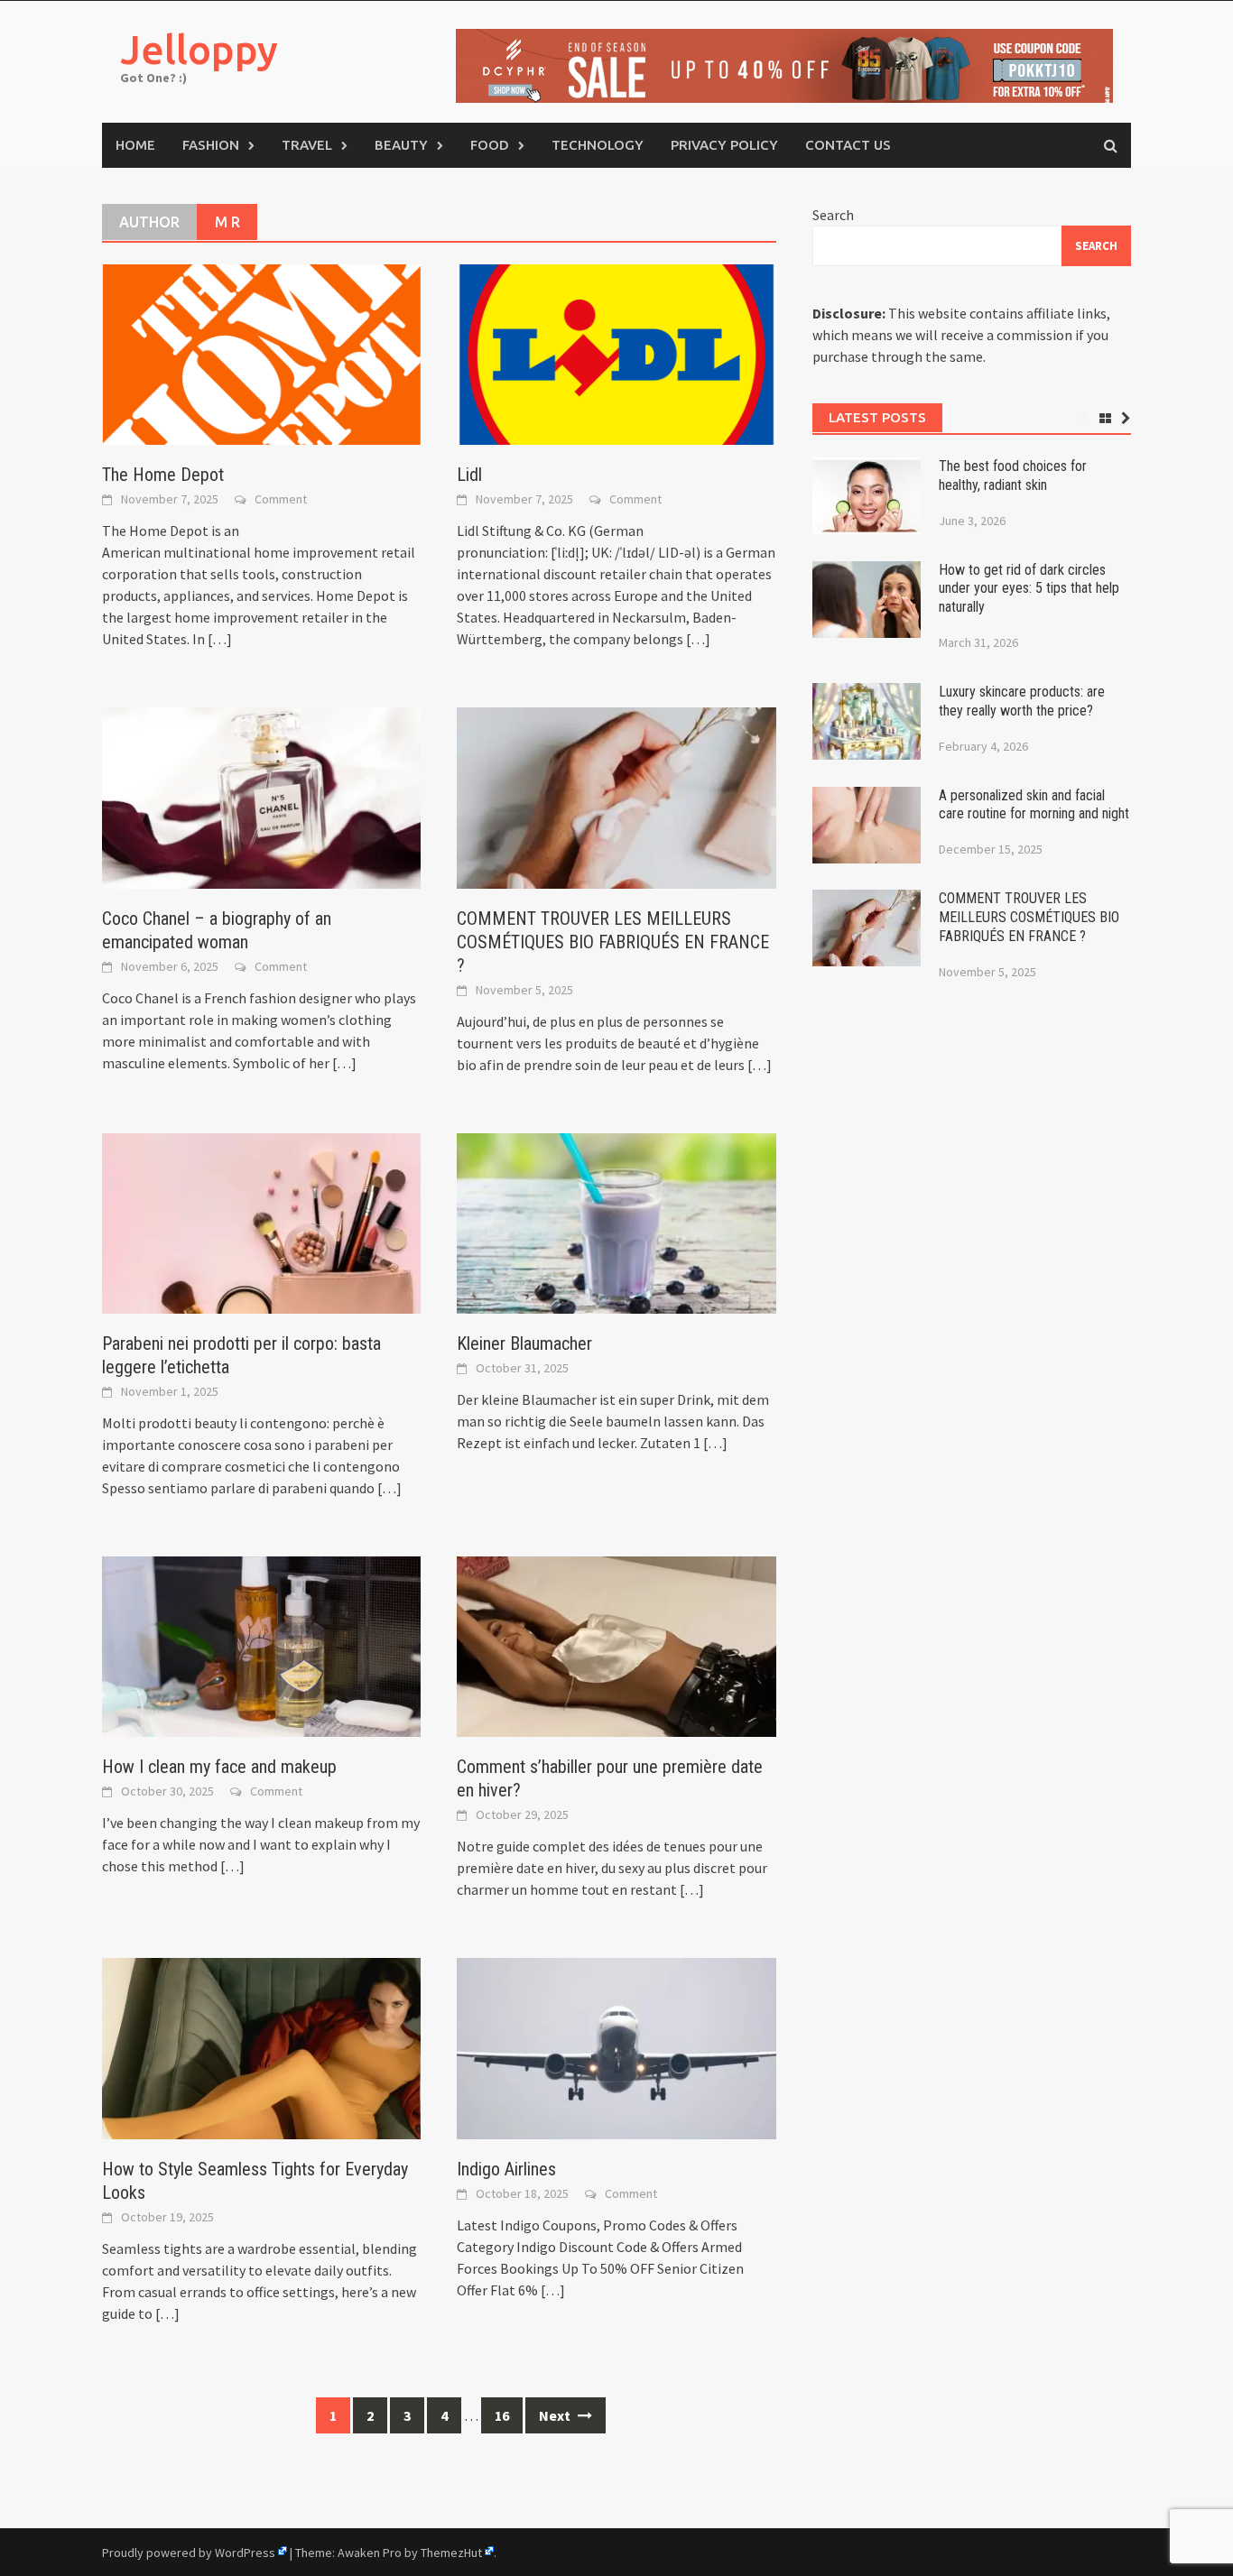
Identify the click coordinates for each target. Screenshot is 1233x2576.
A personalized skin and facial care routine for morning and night (1034, 805)
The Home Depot (163, 475)
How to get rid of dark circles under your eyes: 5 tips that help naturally (1029, 589)
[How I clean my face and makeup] (261, 1645)
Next (556, 2415)
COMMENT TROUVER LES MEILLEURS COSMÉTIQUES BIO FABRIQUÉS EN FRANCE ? (613, 942)
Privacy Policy (724, 145)
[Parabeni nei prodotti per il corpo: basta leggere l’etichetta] (261, 1222)
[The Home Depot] (261, 353)
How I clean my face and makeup (219, 1767)
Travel (307, 145)
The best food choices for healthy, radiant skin (1013, 475)
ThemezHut (451, 2553)
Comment (281, 499)
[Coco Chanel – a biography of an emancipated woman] (261, 796)
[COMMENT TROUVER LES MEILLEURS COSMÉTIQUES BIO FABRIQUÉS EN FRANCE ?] (616, 796)
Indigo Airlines (506, 2169)
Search (833, 215)
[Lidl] (616, 353)
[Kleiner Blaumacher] (616, 1222)
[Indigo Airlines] (616, 2046)
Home (135, 145)
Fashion (211, 145)
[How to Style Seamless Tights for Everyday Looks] (261, 2046)
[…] (218, 639)
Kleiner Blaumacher (524, 1343)
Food (490, 145)
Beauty (401, 145)
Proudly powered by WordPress (189, 2553)
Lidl (469, 475)
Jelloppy (199, 49)
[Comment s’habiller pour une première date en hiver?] (616, 1645)
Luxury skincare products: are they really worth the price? (1022, 701)
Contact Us (848, 145)
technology (598, 145)
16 (502, 2415)
